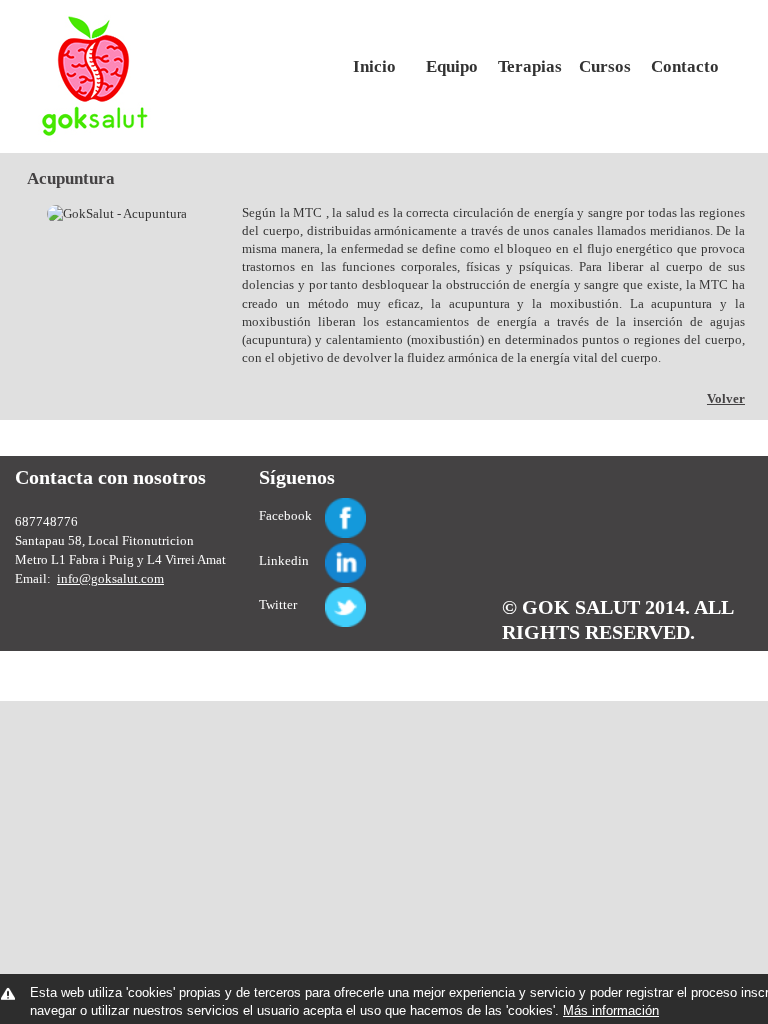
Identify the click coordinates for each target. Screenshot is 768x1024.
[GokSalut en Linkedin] (322, 551)
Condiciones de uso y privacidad (594, 656)
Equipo (452, 66)
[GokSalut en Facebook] (322, 506)
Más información (611, 1010)
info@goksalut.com (110, 578)
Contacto (682, 66)
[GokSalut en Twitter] (322, 595)
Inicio (374, 66)
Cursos (605, 66)
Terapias (529, 66)
